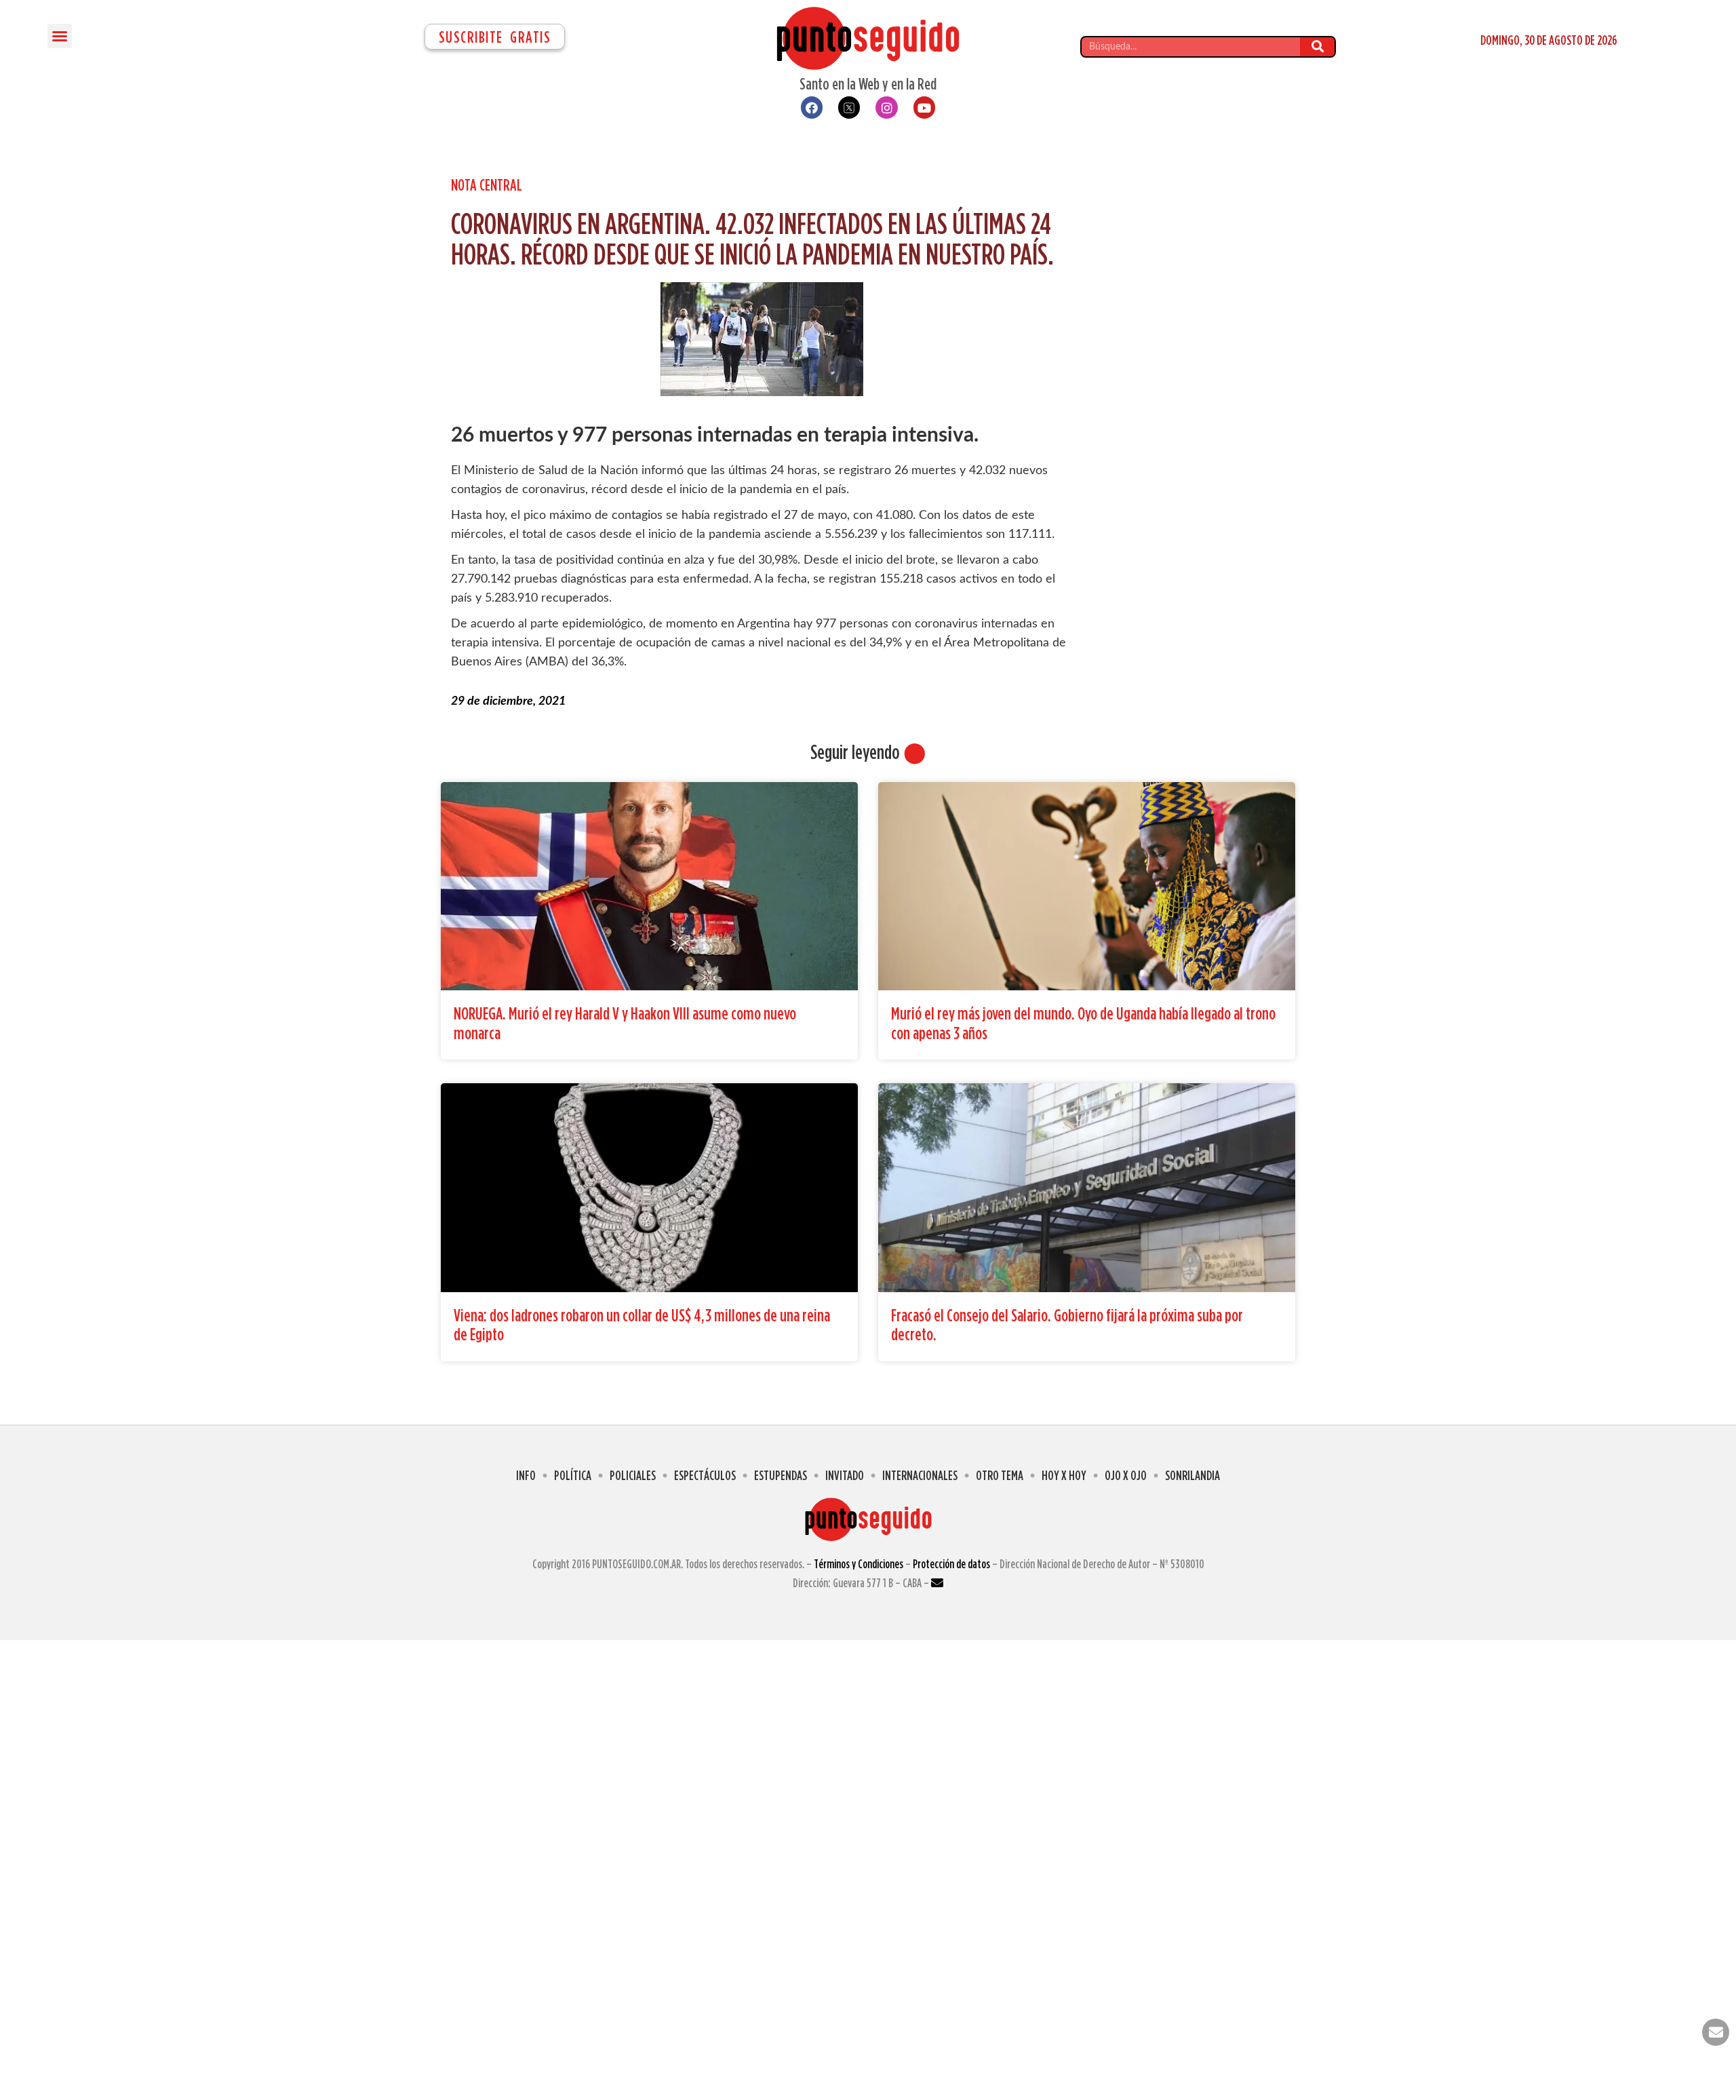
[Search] (1317, 47)
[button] (60, 36)
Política (573, 1475)
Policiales (633, 1475)
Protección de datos (951, 1564)
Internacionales (920, 1475)
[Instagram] (886, 107)
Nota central (487, 184)
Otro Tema (1000, 1475)
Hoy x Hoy (1064, 1475)
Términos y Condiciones (859, 1564)
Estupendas (781, 1475)
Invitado (845, 1475)
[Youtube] (924, 107)
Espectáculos (705, 1475)
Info (526, 1475)
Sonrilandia (1192, 1475)
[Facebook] (812, 107)
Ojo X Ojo (1126, 1475)
